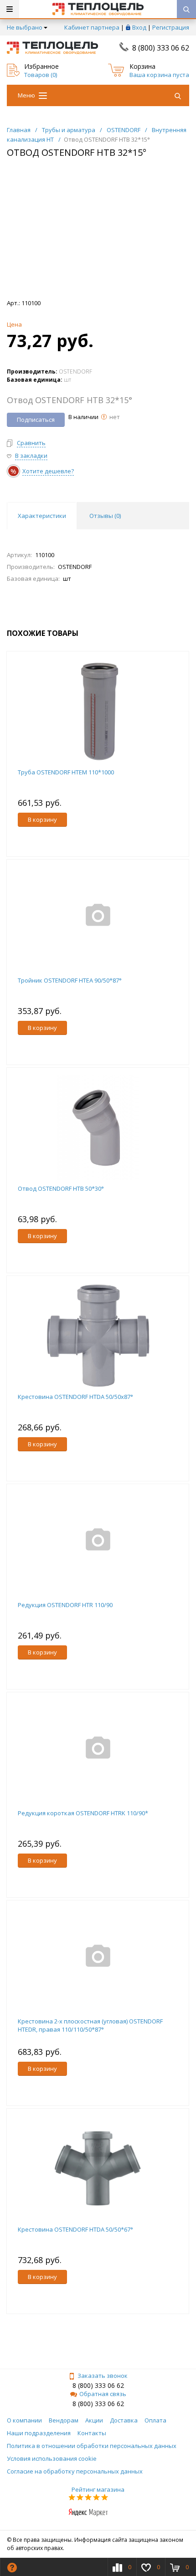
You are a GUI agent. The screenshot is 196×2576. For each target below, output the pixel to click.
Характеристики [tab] (42, 516)
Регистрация (171, 27)
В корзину (42, 819)
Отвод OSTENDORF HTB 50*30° (61, 1188)
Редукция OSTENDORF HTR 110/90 (65, 1605)
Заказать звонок (103, 2376)
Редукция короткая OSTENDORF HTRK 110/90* (83, 1813)
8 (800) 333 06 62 (161, 48)
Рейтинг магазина (98, 2489)
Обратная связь (103, 2394)
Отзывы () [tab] (105, 516)
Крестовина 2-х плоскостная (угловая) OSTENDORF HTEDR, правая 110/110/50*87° (90, 2025)
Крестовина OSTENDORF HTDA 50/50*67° (75, 2229)
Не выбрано (25, 27)
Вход (139, 27)
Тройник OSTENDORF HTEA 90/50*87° (70, 980)
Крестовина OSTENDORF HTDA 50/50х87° (75, 1397)
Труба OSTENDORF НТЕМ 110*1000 (66, 772)
